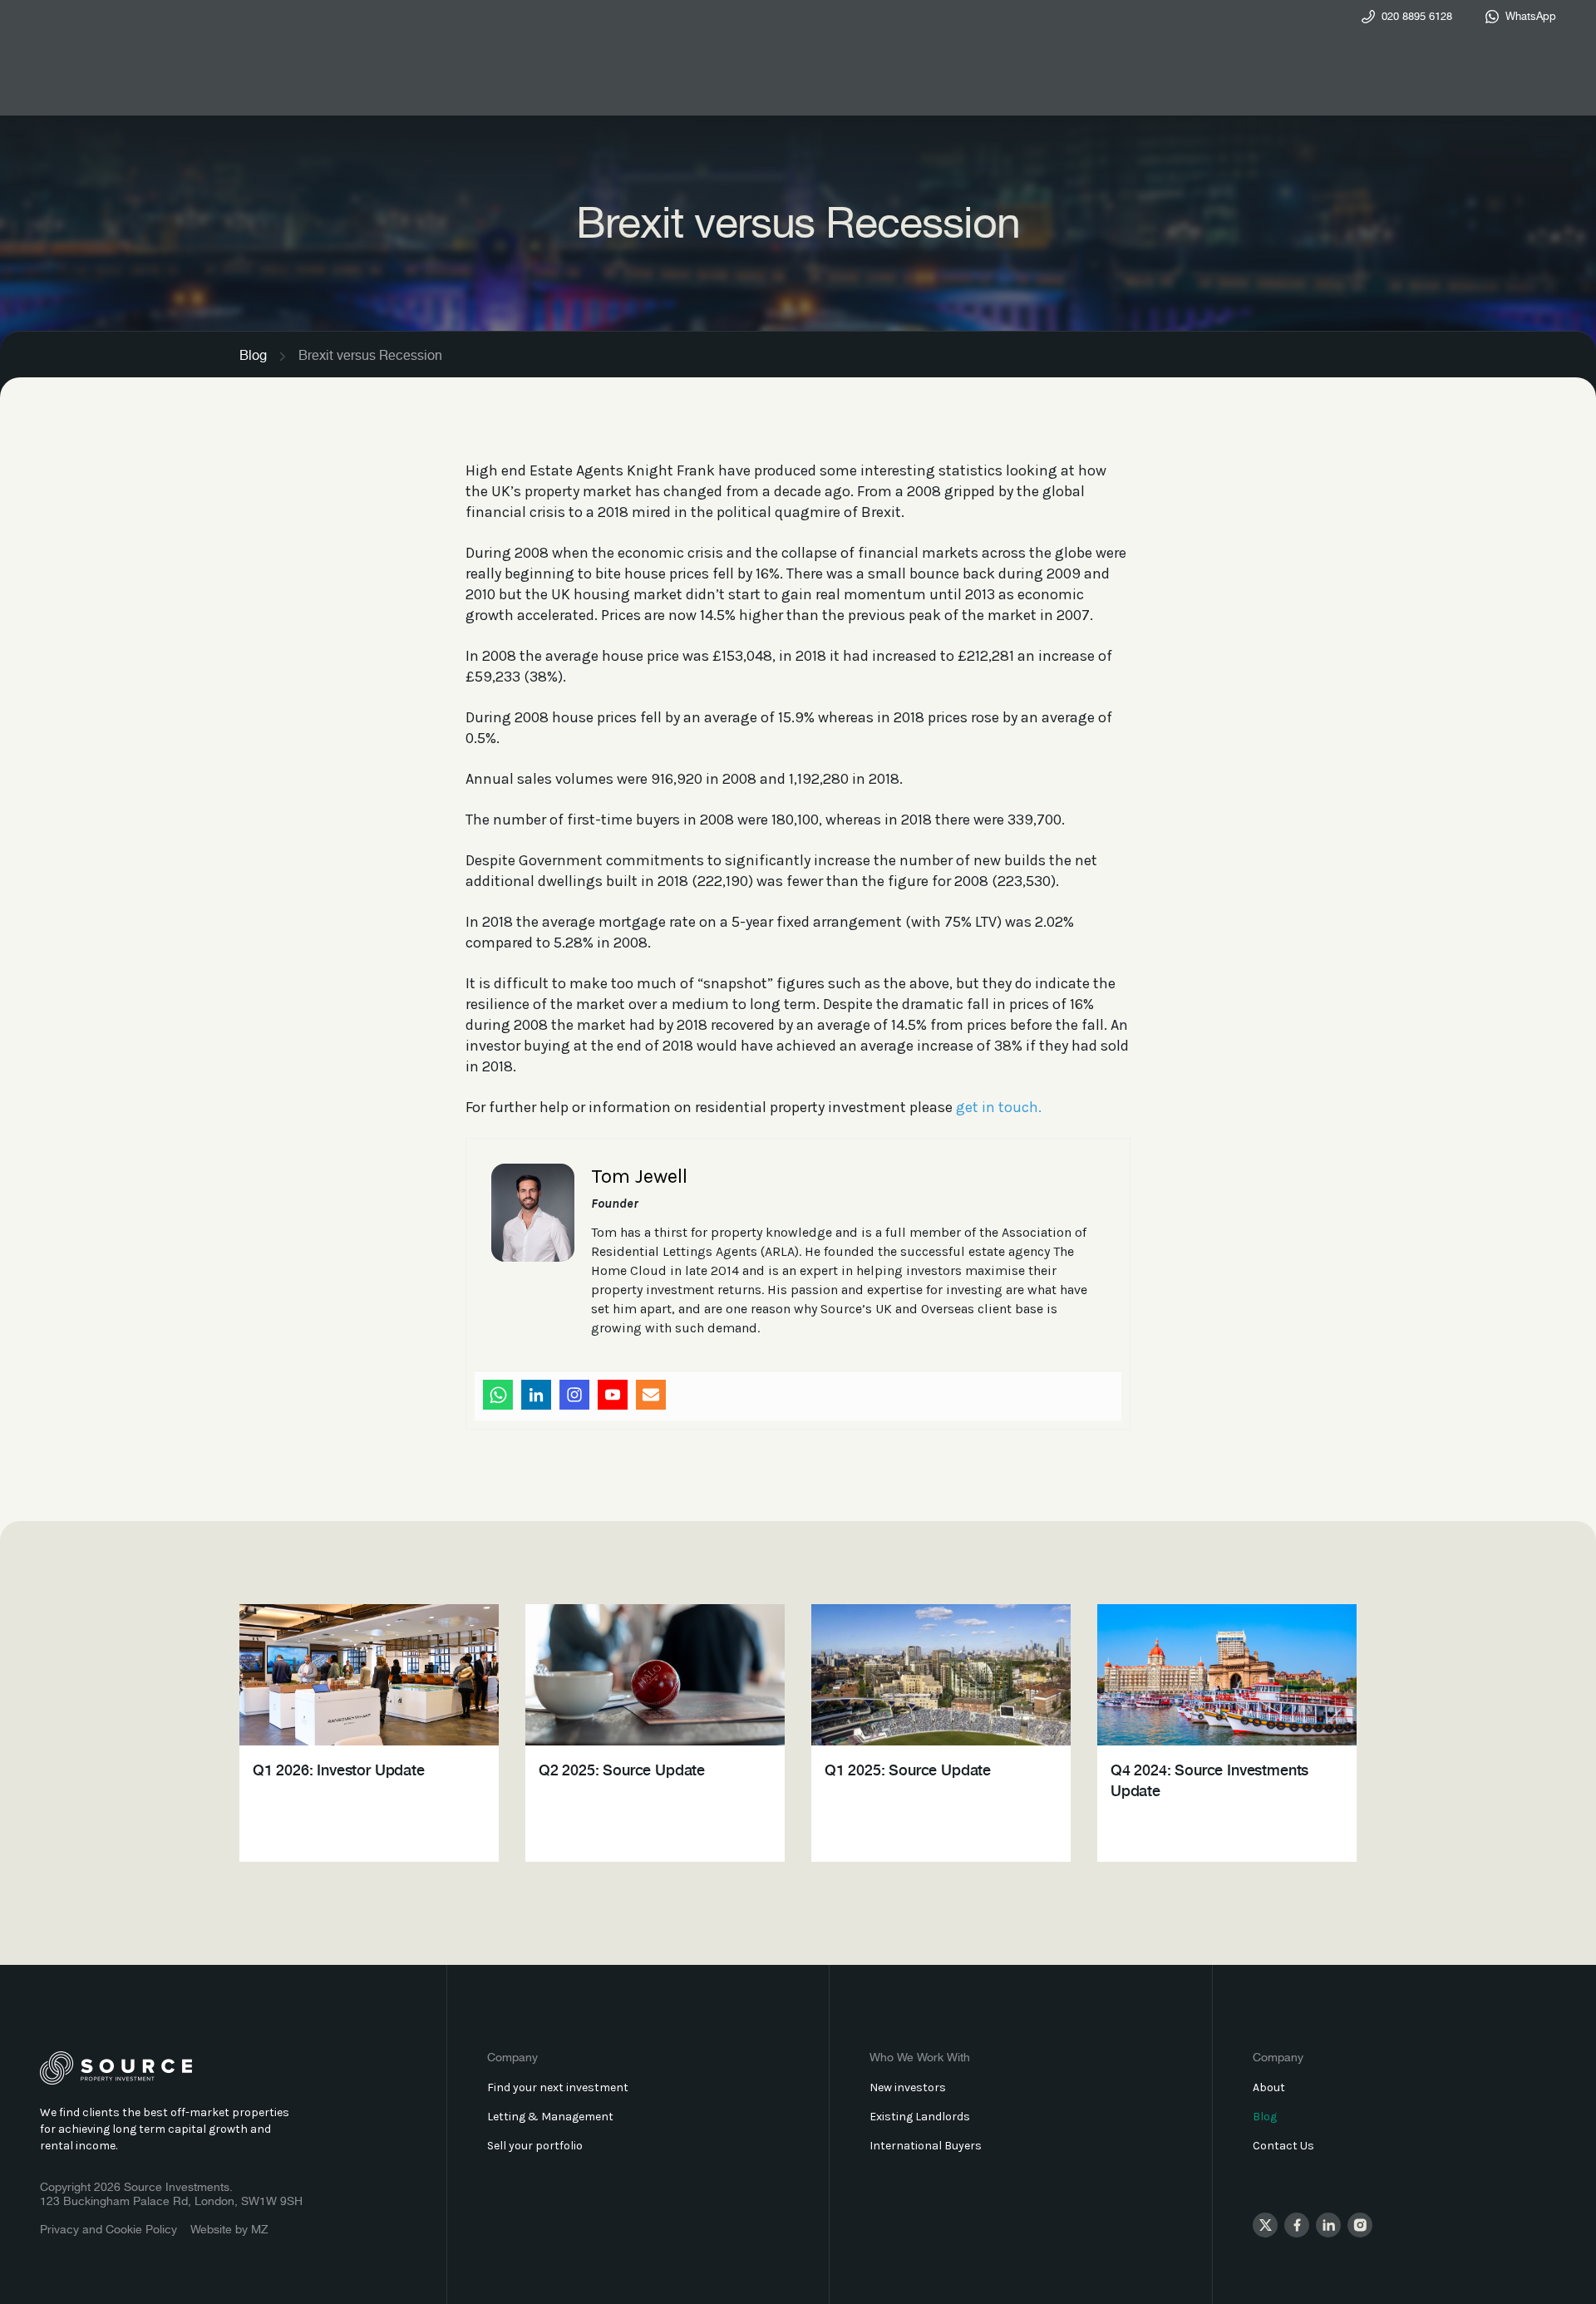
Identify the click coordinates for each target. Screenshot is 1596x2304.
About (1269, 2087)
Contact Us (1283, 2146)
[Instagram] (574, 1395)
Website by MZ (229, 2230)
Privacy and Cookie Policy (108, 2230)
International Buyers (926, 2146)
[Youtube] (613, 1395)
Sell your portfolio (535, 2146)
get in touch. (999, 1107)
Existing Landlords (920, 2117)
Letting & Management (550, 2117)
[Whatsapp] (498, 1395)
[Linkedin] (536, 1395)
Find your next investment (558, 2087)
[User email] (651, 1395)
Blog (253, 356)
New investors (908, 2087)
